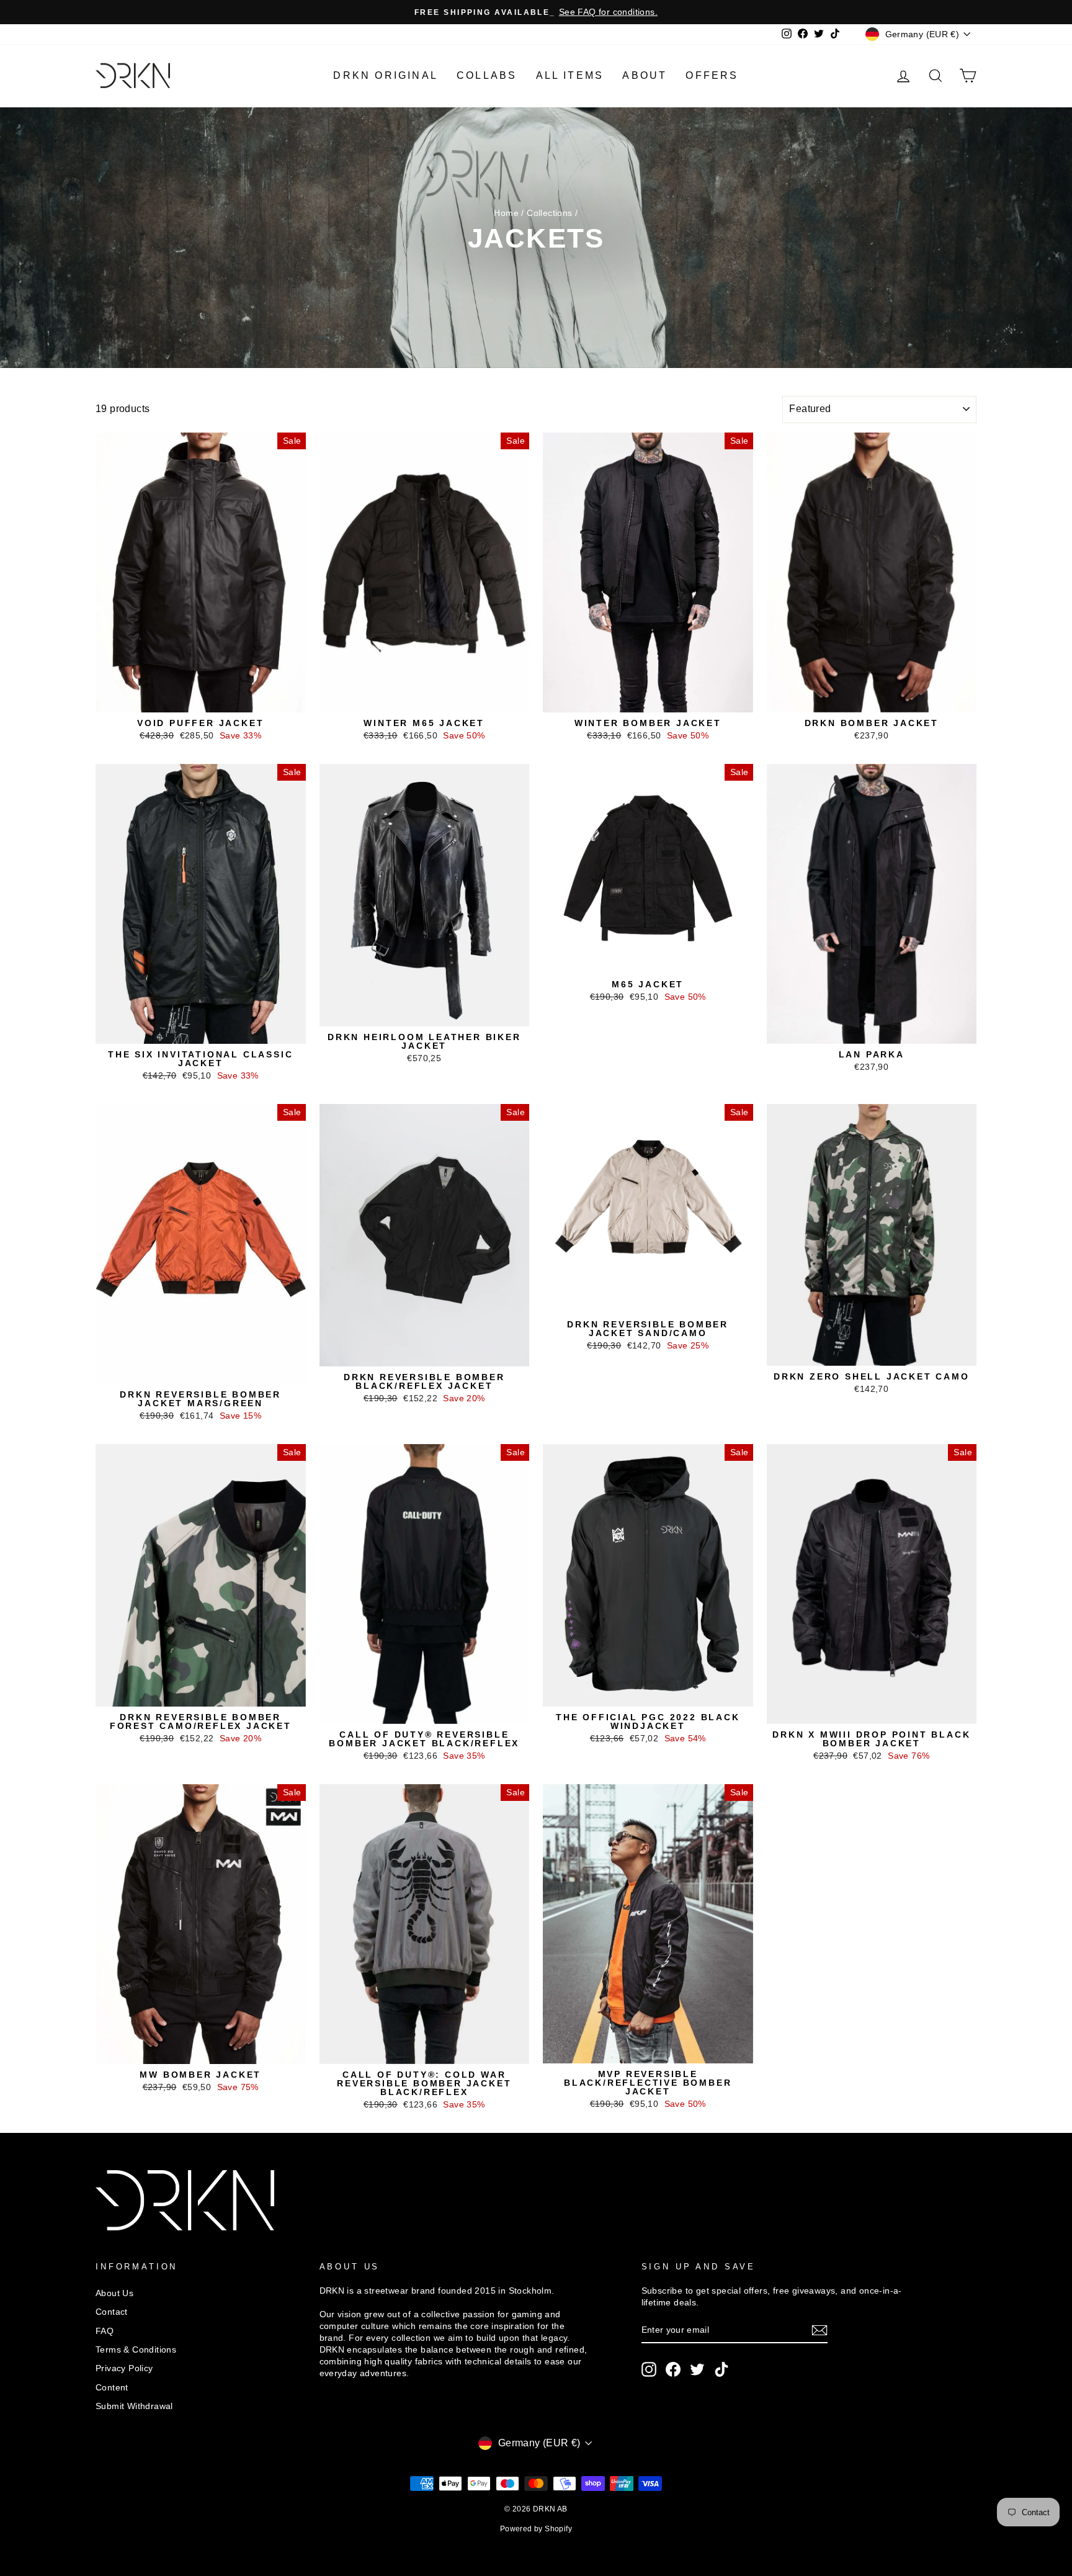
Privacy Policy (124, 2368)
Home (506, 213)
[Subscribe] (820, 2330)
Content (112, 2388)
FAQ (105, 2331)
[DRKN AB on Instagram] (649, 2369)
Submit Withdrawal (134, 2406)
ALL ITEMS (570, 75)
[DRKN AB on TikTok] (721, 2369)
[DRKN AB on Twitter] (697, 2369)
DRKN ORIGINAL (386, 75)
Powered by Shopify (536, 2529)
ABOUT (645, 75)
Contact (112, 2312)
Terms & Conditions (136, 2350)
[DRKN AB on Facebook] (673, 2369)
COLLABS (487, 75)
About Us (114, 2293)
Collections (549, 213)
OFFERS (712, 75)
